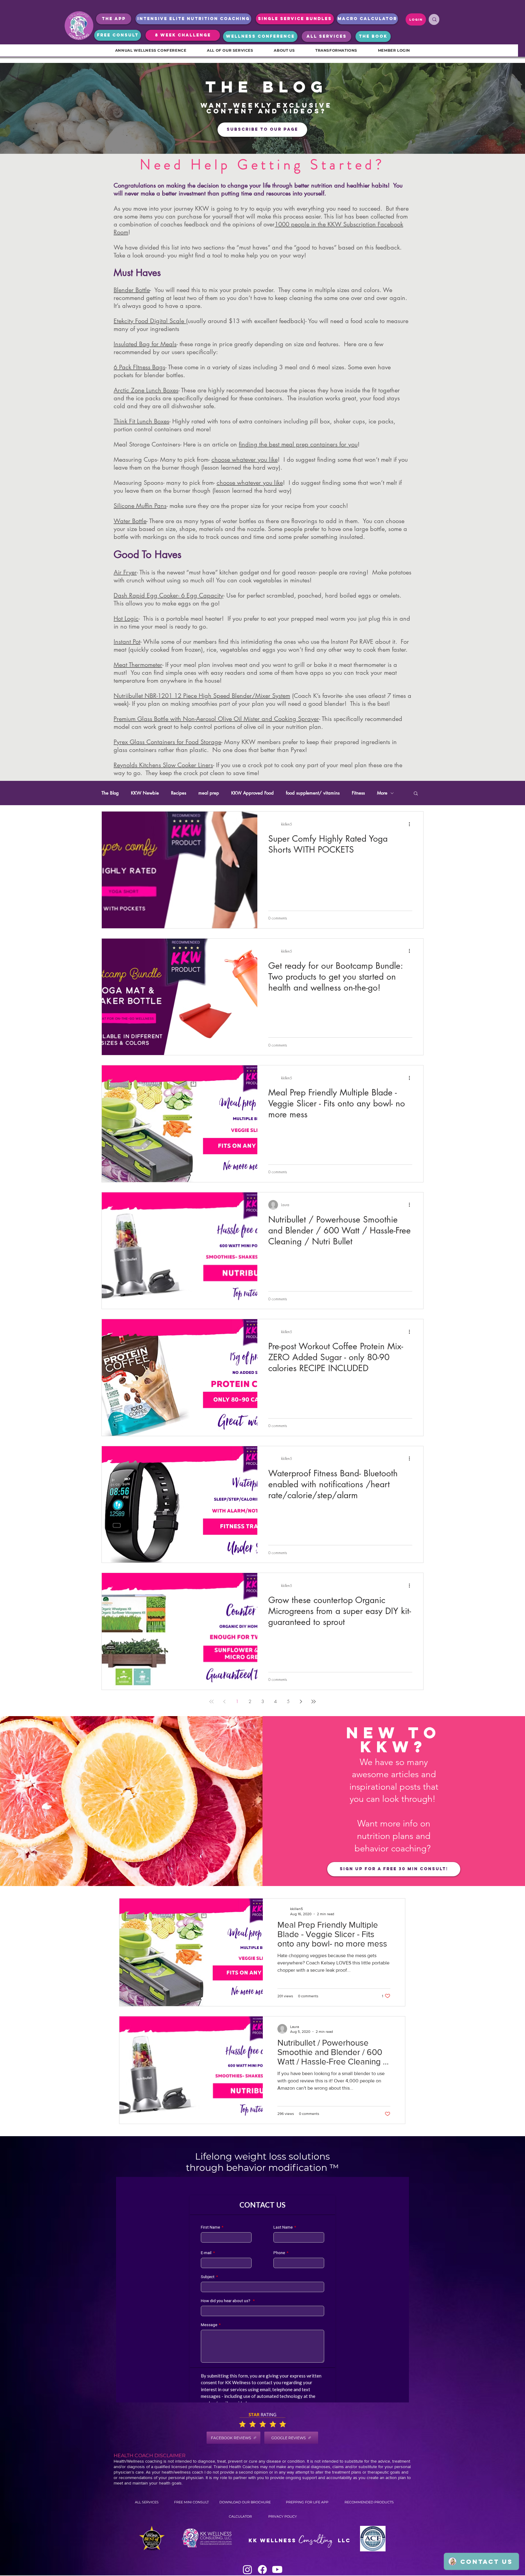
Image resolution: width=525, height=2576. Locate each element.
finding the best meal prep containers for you (298, 444)
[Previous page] (224, 1702)
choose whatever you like (245, 460)
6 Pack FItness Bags (139, 367)
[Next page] (301, 1702)
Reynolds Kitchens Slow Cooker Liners (163, 765)
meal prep (209, 793)
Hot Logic (126, 619)
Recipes (179, 793)
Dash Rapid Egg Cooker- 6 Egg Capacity (168, 595)
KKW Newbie (145, 793)
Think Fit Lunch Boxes (141, 421)
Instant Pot (127, 642)
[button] (416, 794)
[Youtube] (277, 2569)
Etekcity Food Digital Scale (150, 321)
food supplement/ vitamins (313, 793)
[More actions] (411, 824)
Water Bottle (130, 521)
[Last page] (314, 1702)
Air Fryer (125, 572)
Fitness (358, 793)
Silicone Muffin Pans (140, 506)
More (382, 793)
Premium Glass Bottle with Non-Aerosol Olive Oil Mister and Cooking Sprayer (216, 719)
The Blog (110, 793)
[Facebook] (262, 2569)
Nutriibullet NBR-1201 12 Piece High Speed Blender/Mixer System (202, 696)
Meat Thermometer (138, 665)
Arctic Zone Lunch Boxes (146, 390)
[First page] (211, 1702)
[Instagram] (247, 2569)
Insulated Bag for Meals (145, 344)
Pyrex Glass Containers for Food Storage (167, 742)
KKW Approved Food (252, 793)
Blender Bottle (132, 290)
